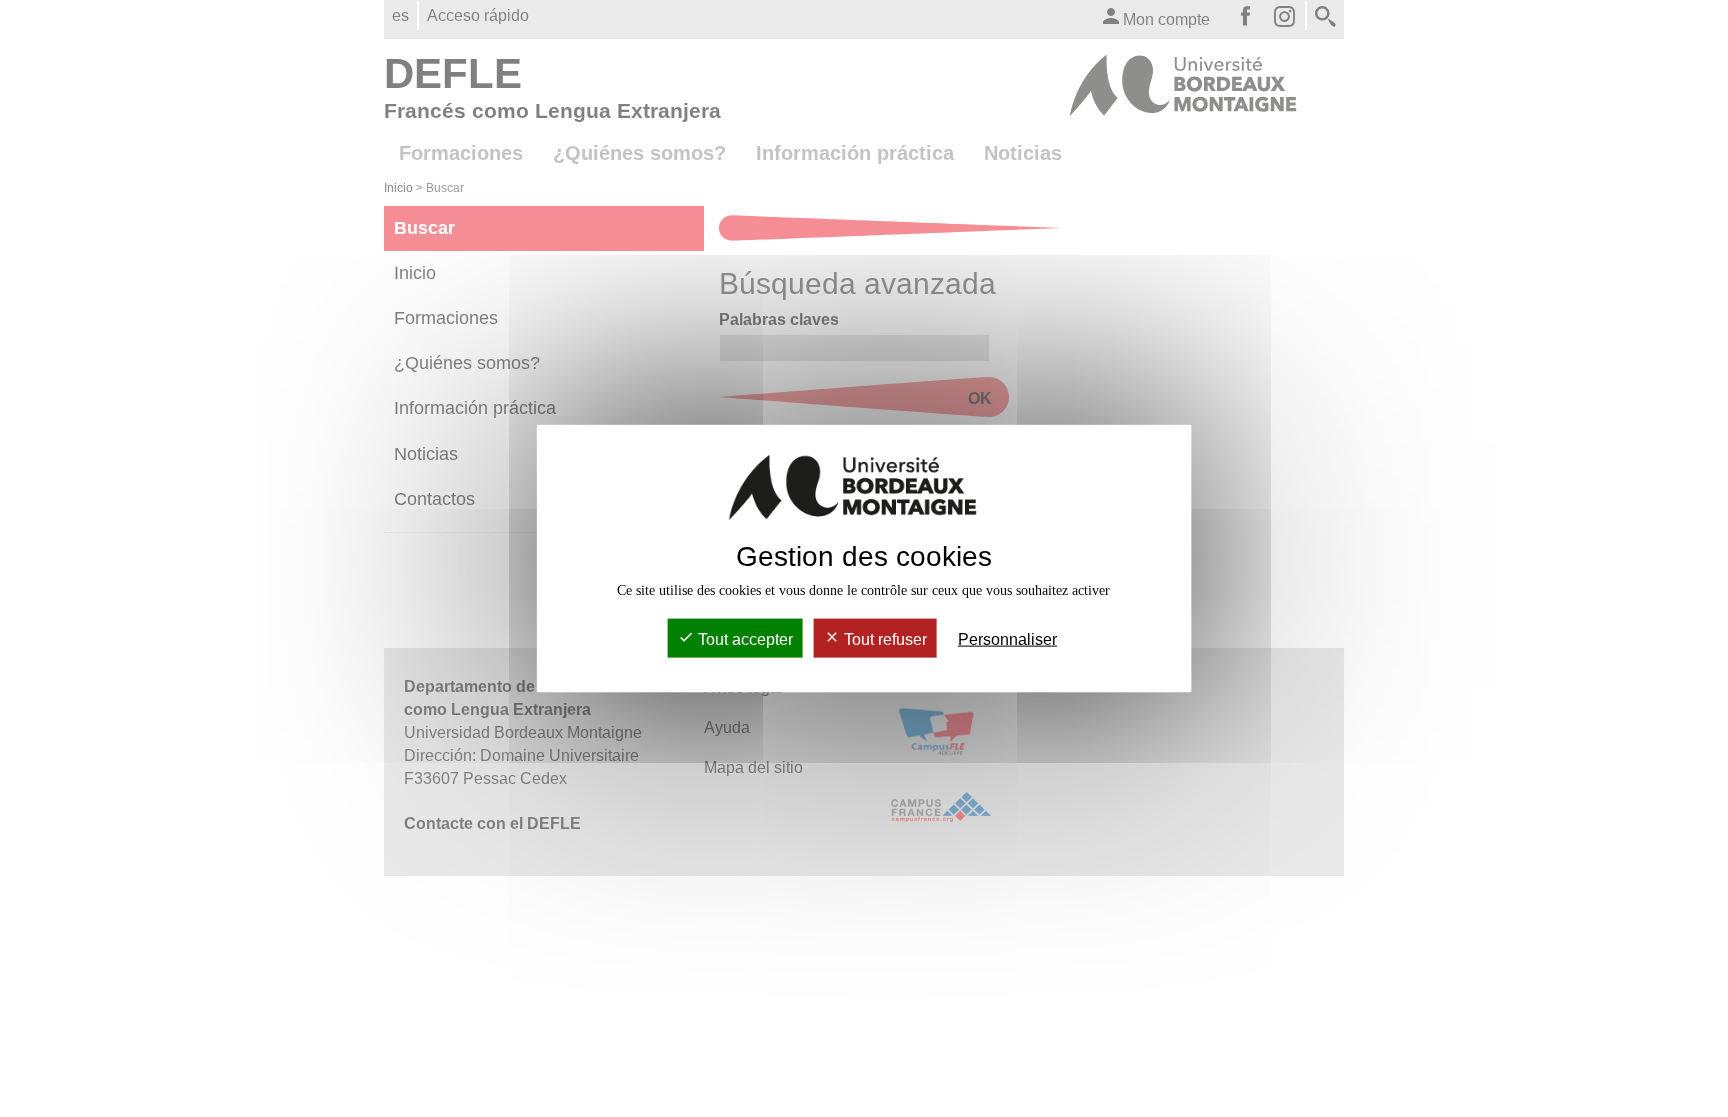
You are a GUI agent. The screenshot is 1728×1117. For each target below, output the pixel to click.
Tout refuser (883, 639)
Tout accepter (743, 639)
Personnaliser (1007, 639)
